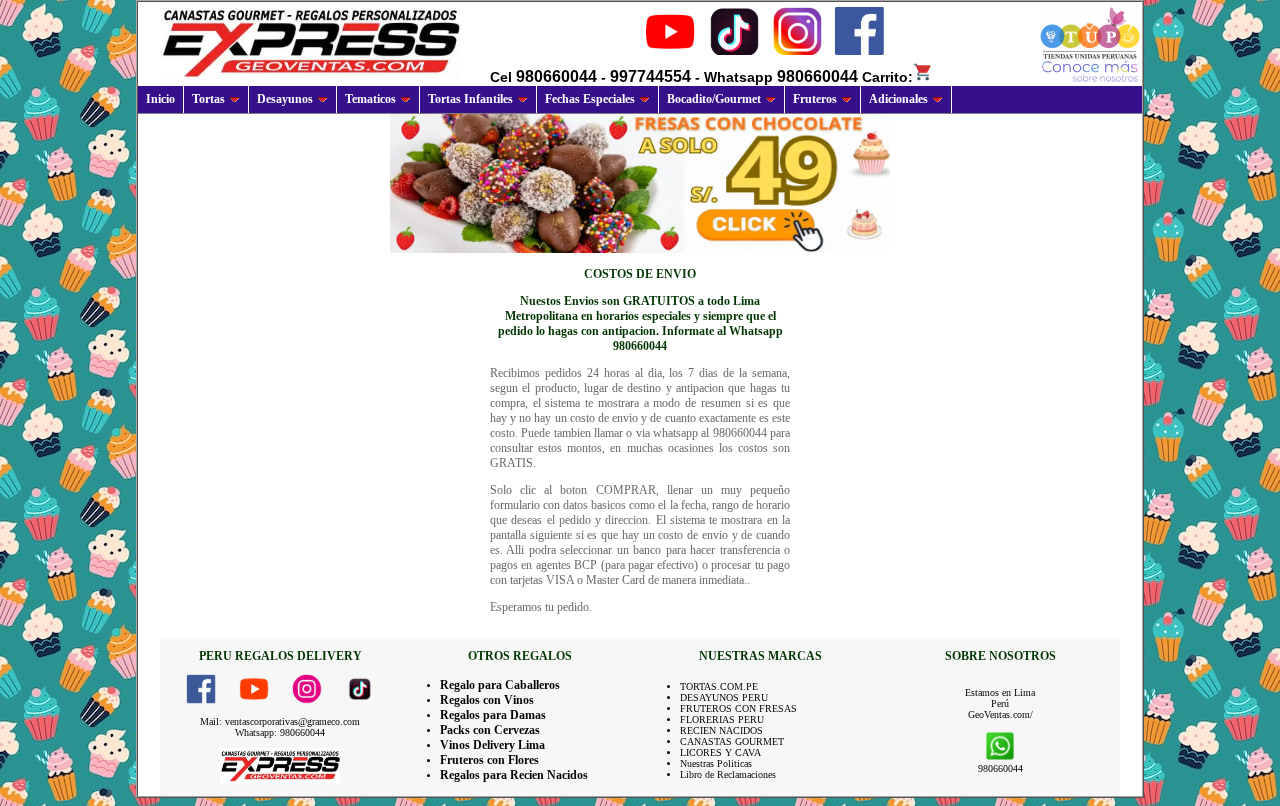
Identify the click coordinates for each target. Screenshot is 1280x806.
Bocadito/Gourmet (714, 99)
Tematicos (370, 99)
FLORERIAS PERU (722, 719)
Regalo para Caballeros (500, 685)
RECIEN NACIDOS (721, 730)
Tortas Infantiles (470, 99)
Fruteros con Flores (489, 760)
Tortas (208, 99)
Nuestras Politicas (716, 763)
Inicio (160, 99)
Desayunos (285, 99)
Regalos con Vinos (487, 700)
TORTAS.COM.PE (719, 686)
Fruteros (815, 99)
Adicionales (898, 99)
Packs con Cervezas (490, 730)
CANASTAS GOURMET (732, 741)
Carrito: (887, 77)
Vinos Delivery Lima (492, 745)
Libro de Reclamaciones (728, 774)
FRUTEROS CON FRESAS (738, 708)
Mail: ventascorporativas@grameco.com (280, 721)
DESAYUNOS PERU (724, 697)
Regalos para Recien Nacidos (514, 775)
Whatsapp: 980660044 (280, 732)
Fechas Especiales (590, 99)
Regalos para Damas (493, 715)
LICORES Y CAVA (720, 752)
